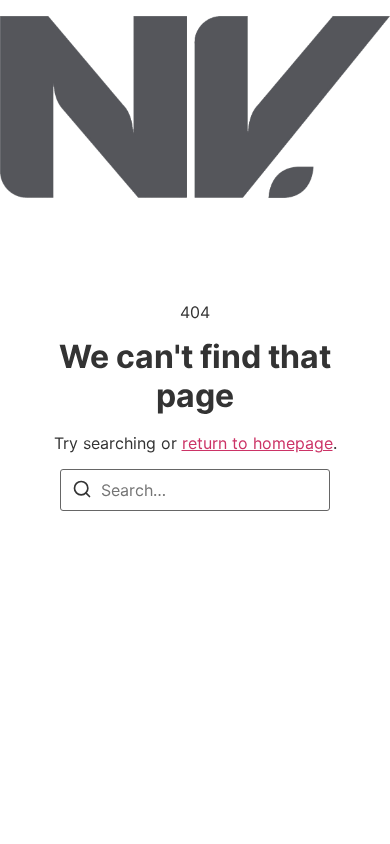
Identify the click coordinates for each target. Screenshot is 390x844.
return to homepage (257, 443)
